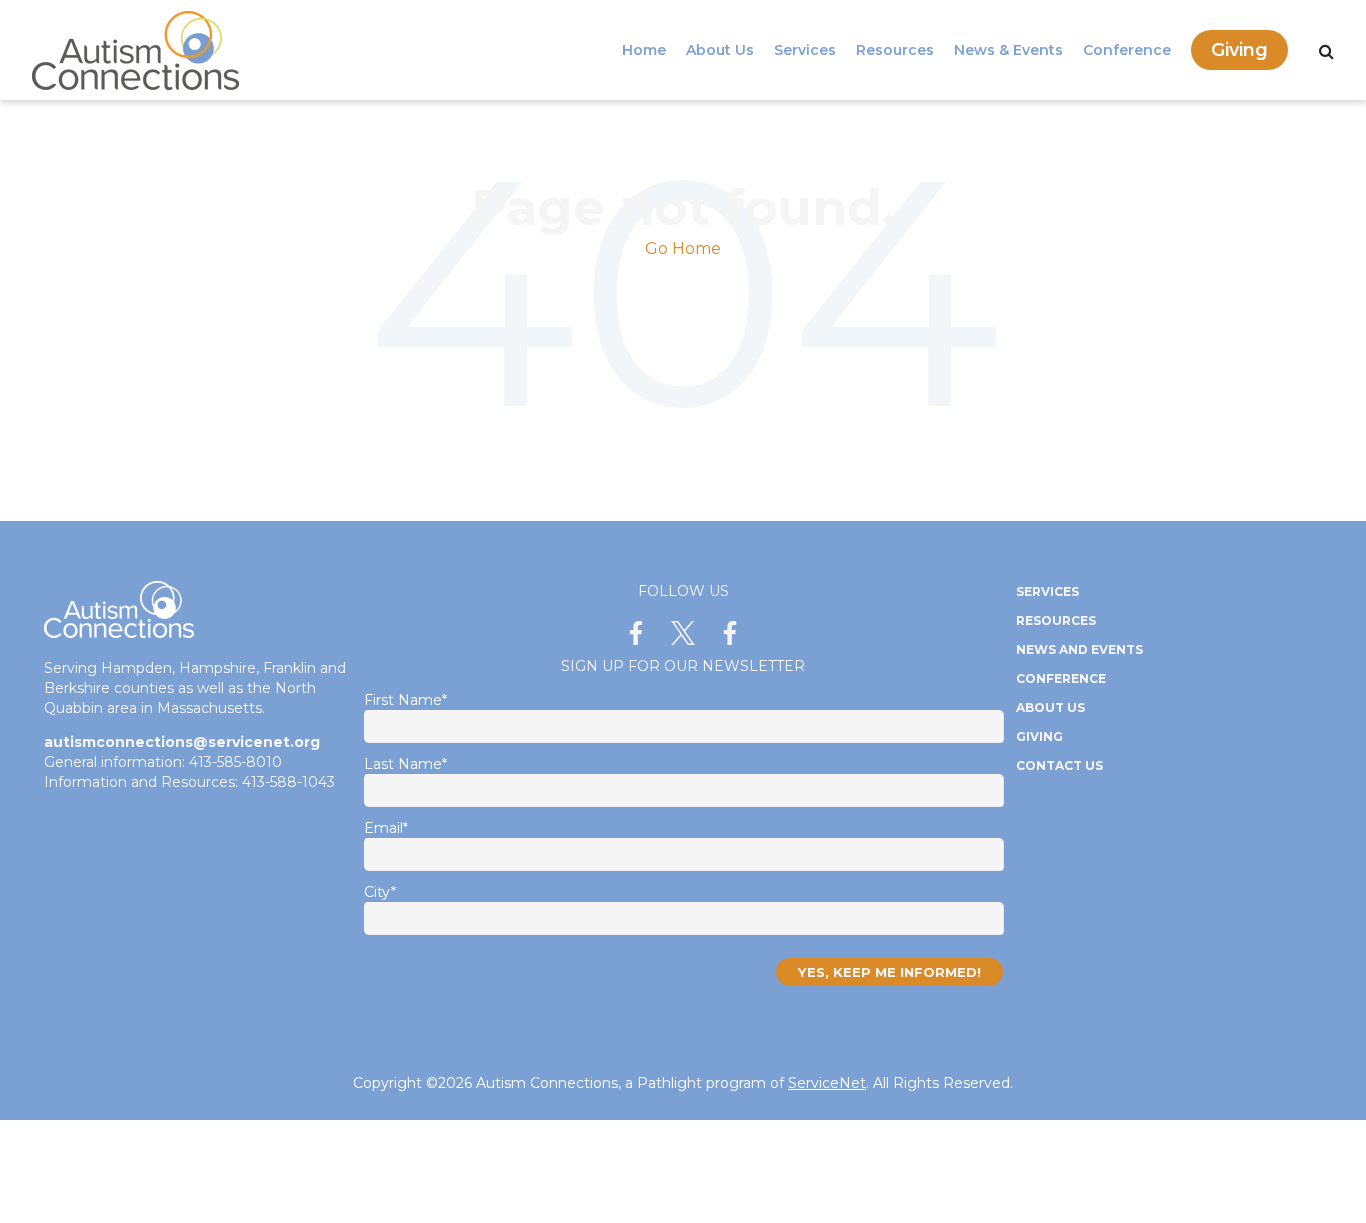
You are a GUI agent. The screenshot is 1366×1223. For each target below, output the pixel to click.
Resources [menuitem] (895, 50)
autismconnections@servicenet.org (182, 742)
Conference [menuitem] (1127, 50)
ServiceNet (827, 1083)
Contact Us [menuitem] (1059, 765)
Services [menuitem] (805, 50)
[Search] (1326, 51)
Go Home (683, 248)
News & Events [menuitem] (1008, 50)
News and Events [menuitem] (1079, 649)
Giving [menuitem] (1239, 50)
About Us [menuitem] (720, 50)
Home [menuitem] (644, 50)
